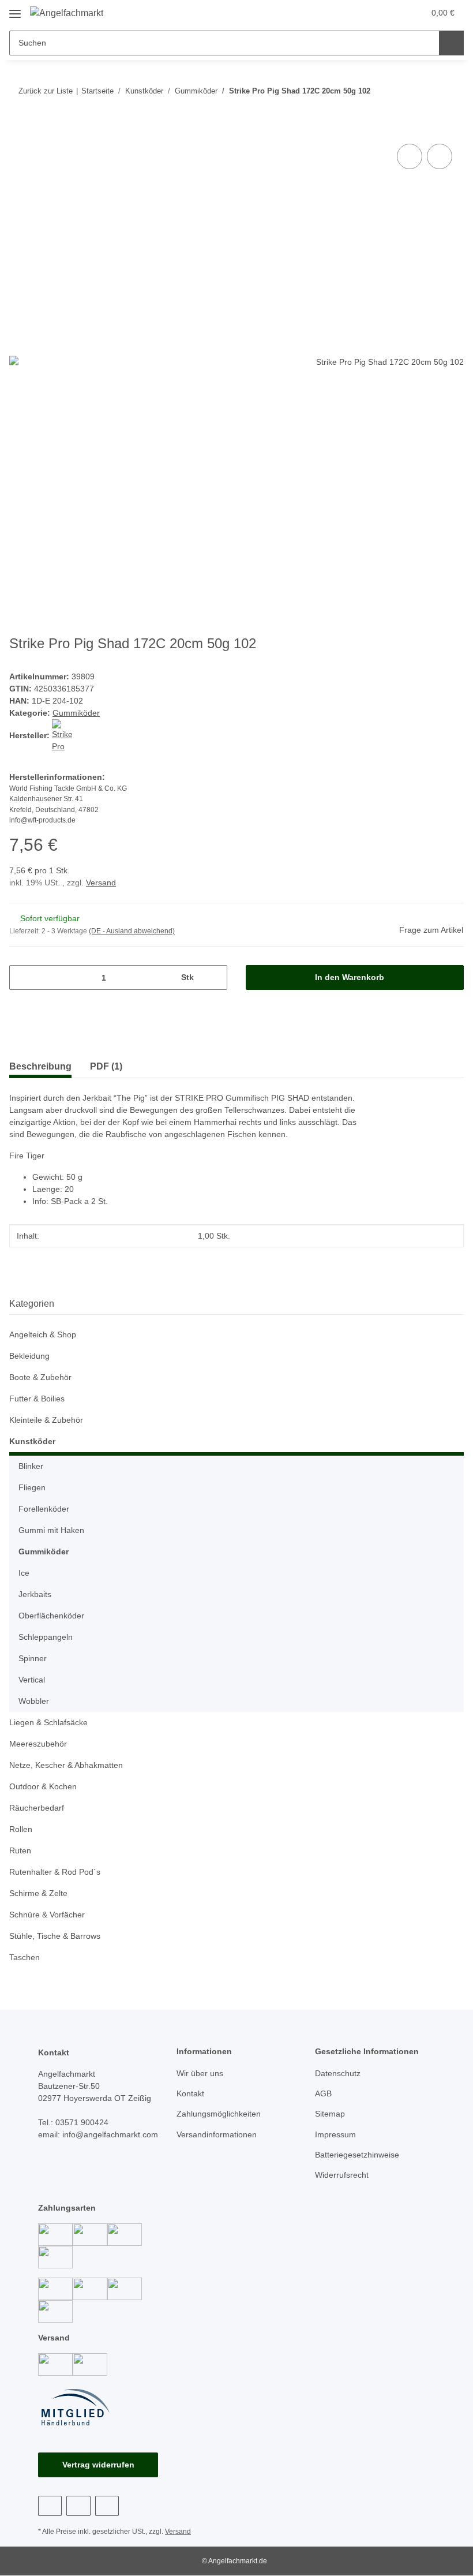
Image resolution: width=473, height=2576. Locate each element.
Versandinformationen (217, 2134)
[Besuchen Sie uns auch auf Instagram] (78, 2506)
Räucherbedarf (37, 1808)
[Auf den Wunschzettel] (440, 156)
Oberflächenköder (51, 1616)
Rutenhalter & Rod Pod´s (55, 1872)
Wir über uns (200, 2073)
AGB (323, 2093)
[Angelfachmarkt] (67, 13)
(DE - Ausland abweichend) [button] (132, 931)
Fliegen (32, 1487)
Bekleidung (29, 1356)
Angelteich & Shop (43, 1334)
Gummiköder (76, 713)
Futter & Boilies (37, 1399)
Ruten (20, 1850)
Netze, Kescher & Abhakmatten (66, 1765)
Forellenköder (44, 1509)
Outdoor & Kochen (43, 1786)
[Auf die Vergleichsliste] (410, 156)
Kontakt (190, 2093)
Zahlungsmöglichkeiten (219, 2114)
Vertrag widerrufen (98, 2465)
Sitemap (330, 2114)
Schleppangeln (46, 1637)
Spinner (33, 1658)
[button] (370, 13)
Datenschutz (338, 2073)
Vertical (32, 1680)
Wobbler (34, 1701)
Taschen (25, 1957)
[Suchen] (451, 43)
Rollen (21, 1829)
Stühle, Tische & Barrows (55, 1936)
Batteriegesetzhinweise (357, 2155)
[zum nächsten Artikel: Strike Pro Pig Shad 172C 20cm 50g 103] (427, 91)
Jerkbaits (35, 1594)
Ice (24, 1573)
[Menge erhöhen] (214, 977)
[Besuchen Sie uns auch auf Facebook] (50, 2506)
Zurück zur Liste (46, 91)
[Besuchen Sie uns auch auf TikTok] (107, 2506)
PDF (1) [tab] (106, 1066)
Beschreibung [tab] (40, 1066)
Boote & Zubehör (40, 1377)
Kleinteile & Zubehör (46, 1420)
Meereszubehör (38, 1744)
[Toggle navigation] (15, 10)
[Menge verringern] (22, 977)
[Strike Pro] (62, 735)
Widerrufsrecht (342, 2175)
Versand (101, 883)
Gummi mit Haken (51, 1530)
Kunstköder (32, 1441)
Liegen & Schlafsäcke (48, 1722)
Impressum (335, 2134)
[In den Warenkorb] (18, 128)
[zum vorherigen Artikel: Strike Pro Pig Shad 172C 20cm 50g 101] (451, 91)
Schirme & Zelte (38, 1893)
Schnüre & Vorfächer (47, 1915)
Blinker (31, 1466)
